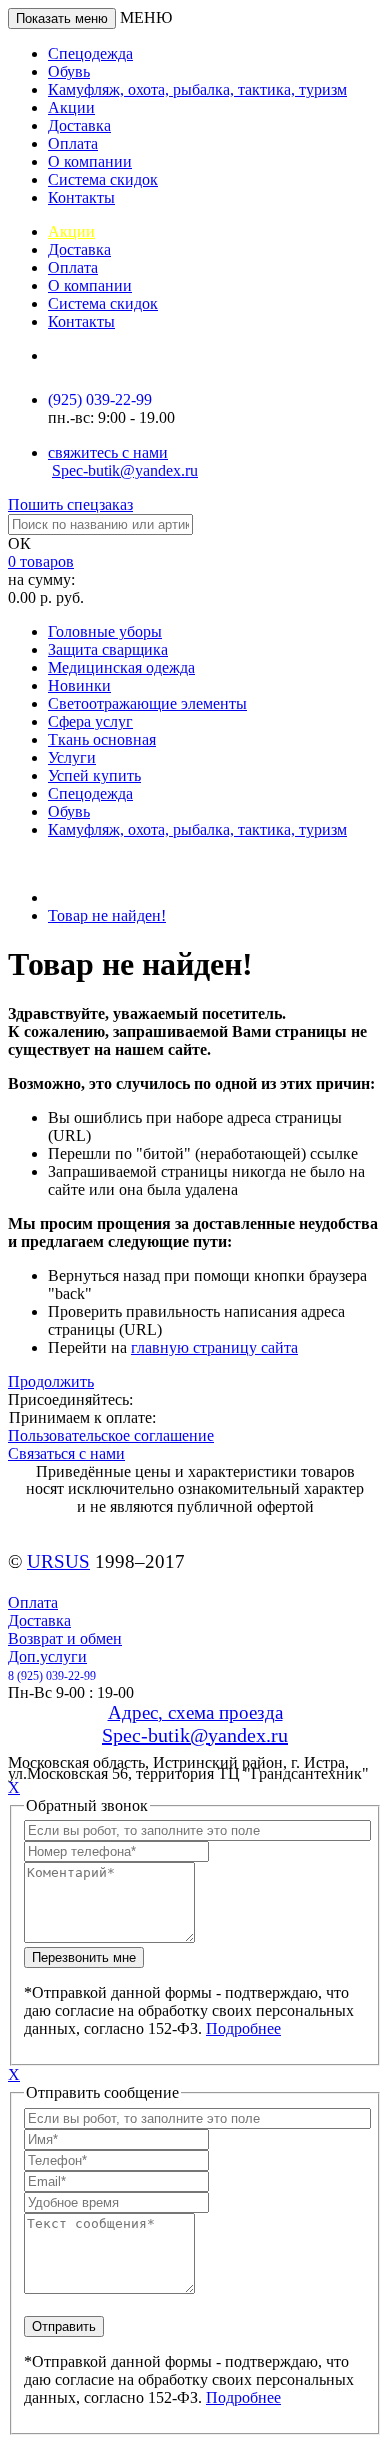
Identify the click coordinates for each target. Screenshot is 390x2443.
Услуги (72, 757)
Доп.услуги (47, 1656)
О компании (90, 161)
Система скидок (103, 179)
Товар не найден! (107, 915)
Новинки (79, 685)
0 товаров (41, 561)
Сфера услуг (90, 721)
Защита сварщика (108, 649)
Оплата (73, 143)
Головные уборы (105, 631)
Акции (71, 107)
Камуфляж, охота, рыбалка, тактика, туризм (197, 89)
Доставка (79, 125)
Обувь (69, 71)
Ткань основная (102, 739)
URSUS (58, 1561)
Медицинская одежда (121, 667)
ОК (19, 543)
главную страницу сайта (214, 1347)
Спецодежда (90, 53)
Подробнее (243, 2028)
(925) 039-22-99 (100, 399)
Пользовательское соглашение (111, 1435)
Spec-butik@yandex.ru (125, 470)
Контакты (81, 197)
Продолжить (51, 1381)
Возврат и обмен (65, 1638)
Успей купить (94, 775)
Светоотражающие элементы (147, 703)
